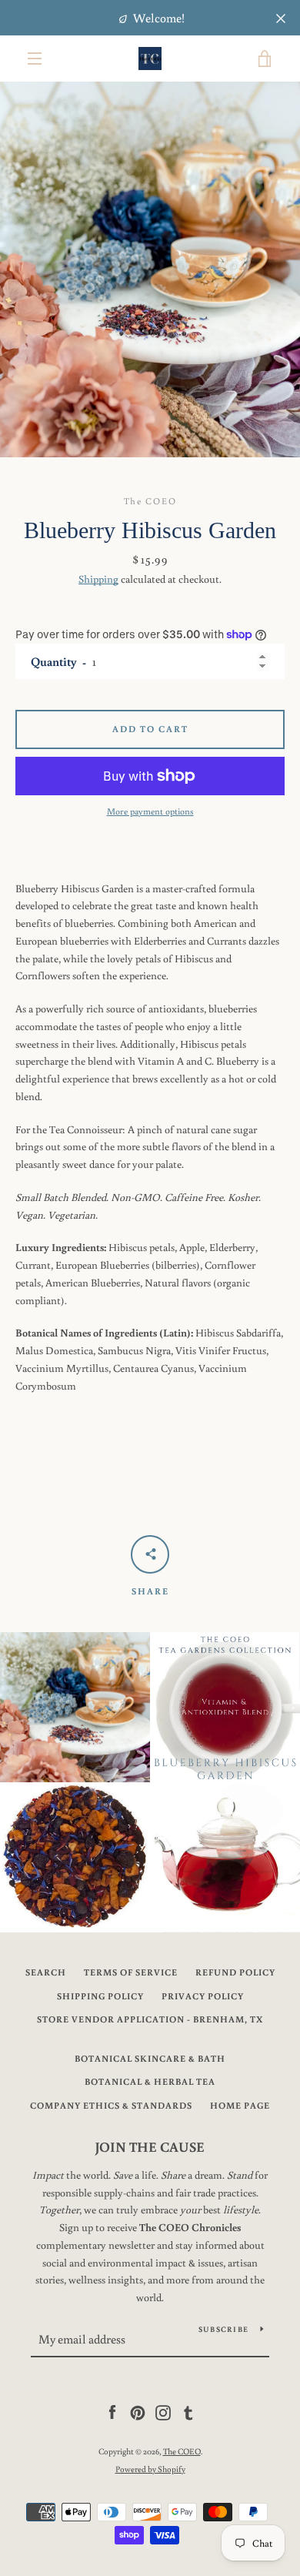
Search (46, 1972)
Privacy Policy (203, 1996)
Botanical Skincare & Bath (150, 2058)
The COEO (182, 2451)
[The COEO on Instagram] (163, 2412)
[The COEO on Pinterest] (138, 2412)
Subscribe (223, 2329)
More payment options (150, 811)
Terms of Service (131, 1972)
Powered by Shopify (150, 2469)
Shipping (98, 579)
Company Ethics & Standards (111, 2105)
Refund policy (235, 1972)
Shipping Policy (100, 1996)
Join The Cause (150, 2146)
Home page (240, 2105)
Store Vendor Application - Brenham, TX (150, 2019)
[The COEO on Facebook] (112, 2412)
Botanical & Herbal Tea (150, 2081)
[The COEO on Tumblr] (188, 2412)
